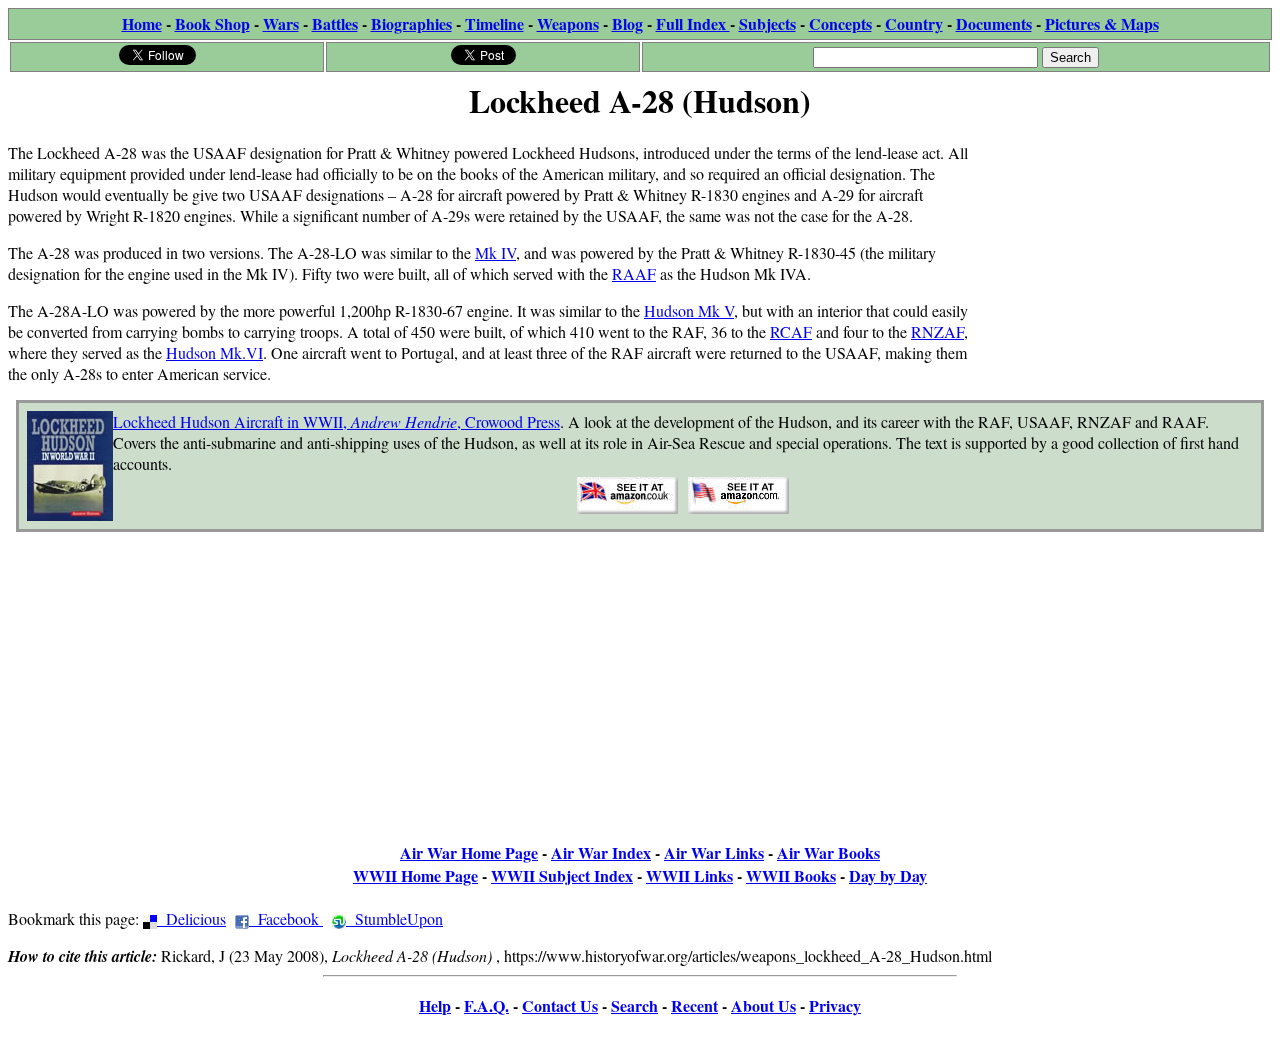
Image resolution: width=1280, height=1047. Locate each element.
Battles (335, 23)
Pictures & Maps (1102, 23)
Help (435, 1005)
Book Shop (212, 23)
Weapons (568, 23)
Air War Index (601, 852)
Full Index (693, 23)
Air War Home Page (469, 852)
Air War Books (828, 852)
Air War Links (714, 852)
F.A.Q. (486, 1005)
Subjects (767, 23)
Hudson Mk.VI (214, 352)
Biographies (411, 23)
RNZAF (937, 331)
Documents (994, 23)
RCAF (791, 331)
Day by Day (888, 875)
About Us (763, 1005)
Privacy (835, 1005)
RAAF (634, 273)
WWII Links (689, 875)
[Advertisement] (1121, 252)
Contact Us (560, 1005)
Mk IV (495, 252)
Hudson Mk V (689, 310)
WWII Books (791, 875)
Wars (281, 23)
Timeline (494, 23)
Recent (694, 1005)
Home (142, 23)
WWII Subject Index (562, 875)
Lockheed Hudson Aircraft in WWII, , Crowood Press (336, 421)
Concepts (840, 23)
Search (634, 1005)
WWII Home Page (415, 875)
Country (914, 23)
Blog (627, 23)
